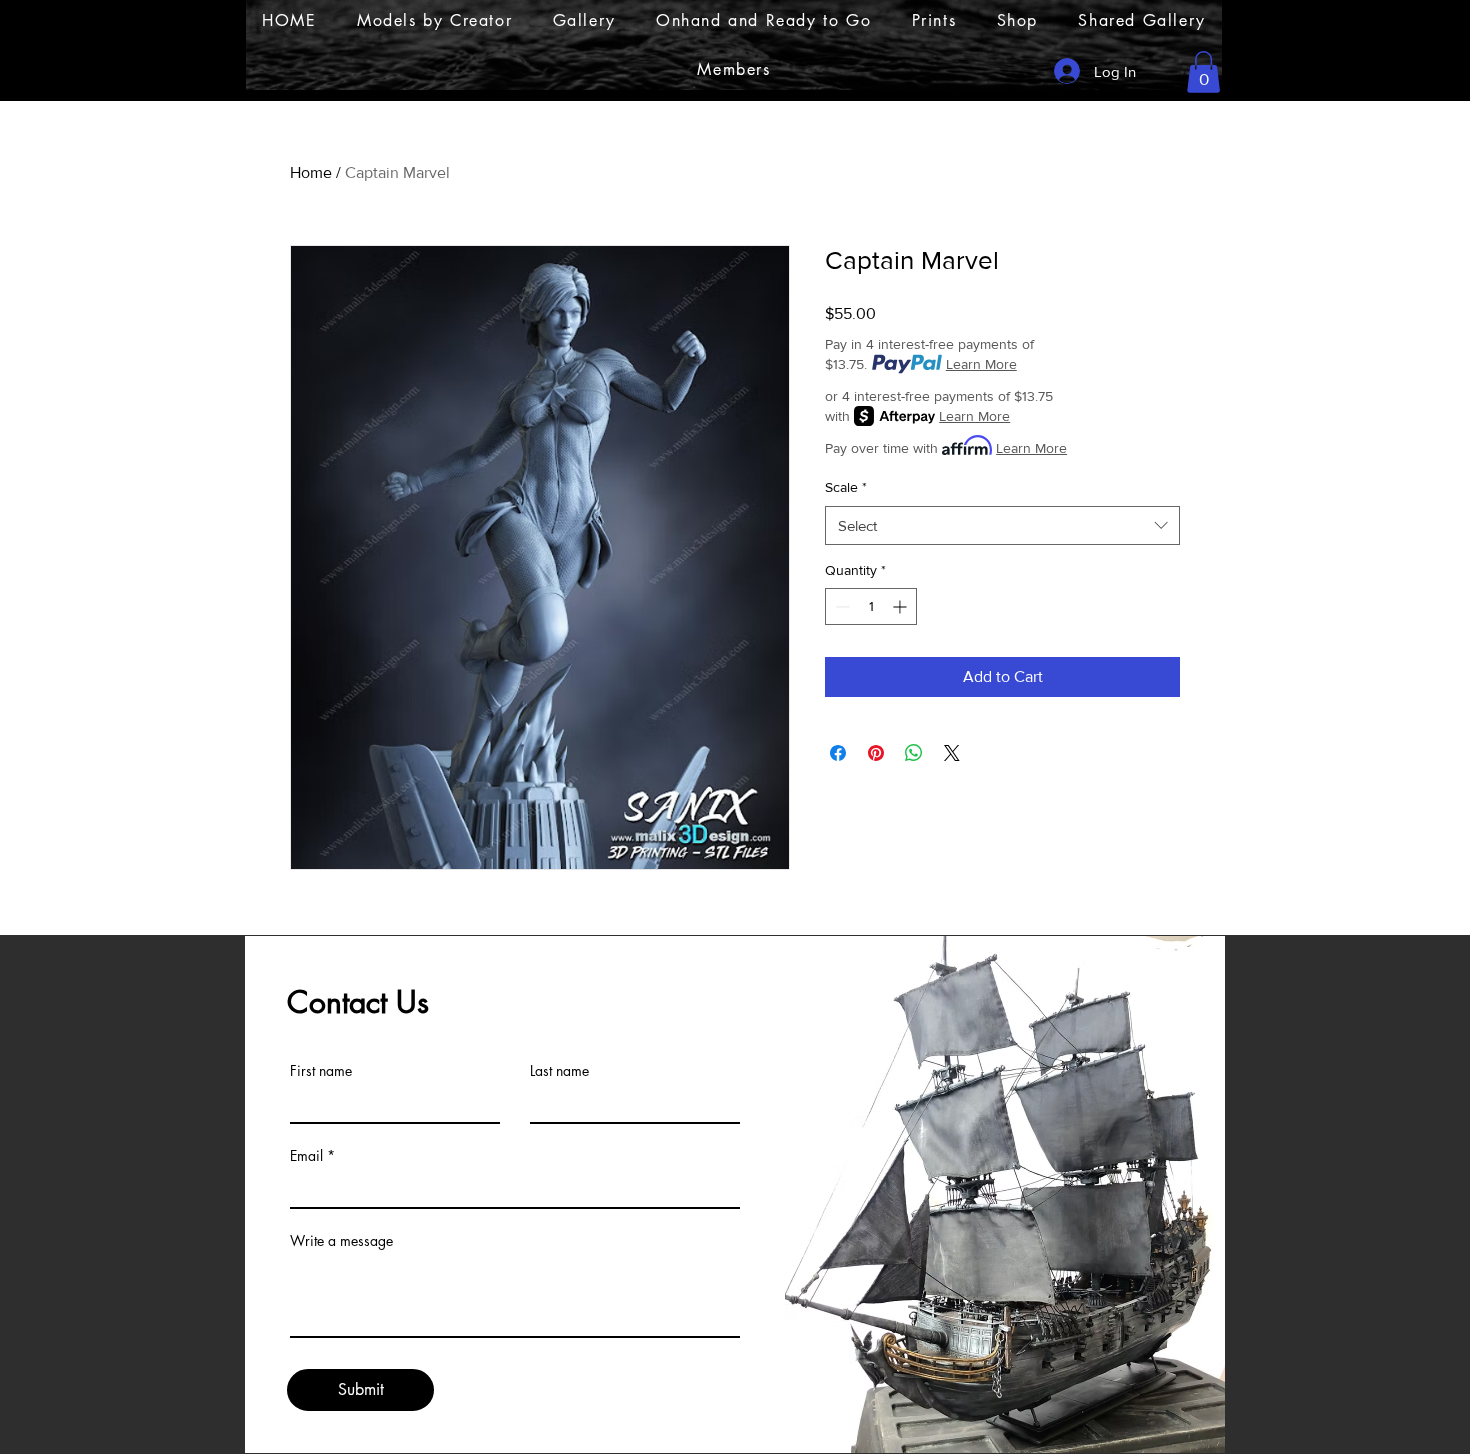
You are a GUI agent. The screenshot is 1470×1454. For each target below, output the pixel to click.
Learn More (981, 364)
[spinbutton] (871, 606)
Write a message (341, 1241)
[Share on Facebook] (838, 753)
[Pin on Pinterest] (876, 753)
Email (306, 1156)
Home (311, 172)
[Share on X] (952, 753)
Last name (559, 1071)
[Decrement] (840, 606)
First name (321, 1071)
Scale (846, 487)
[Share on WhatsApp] (914, 753)
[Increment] (901, 606)
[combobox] (1002, 525)
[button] (1203, 72)
